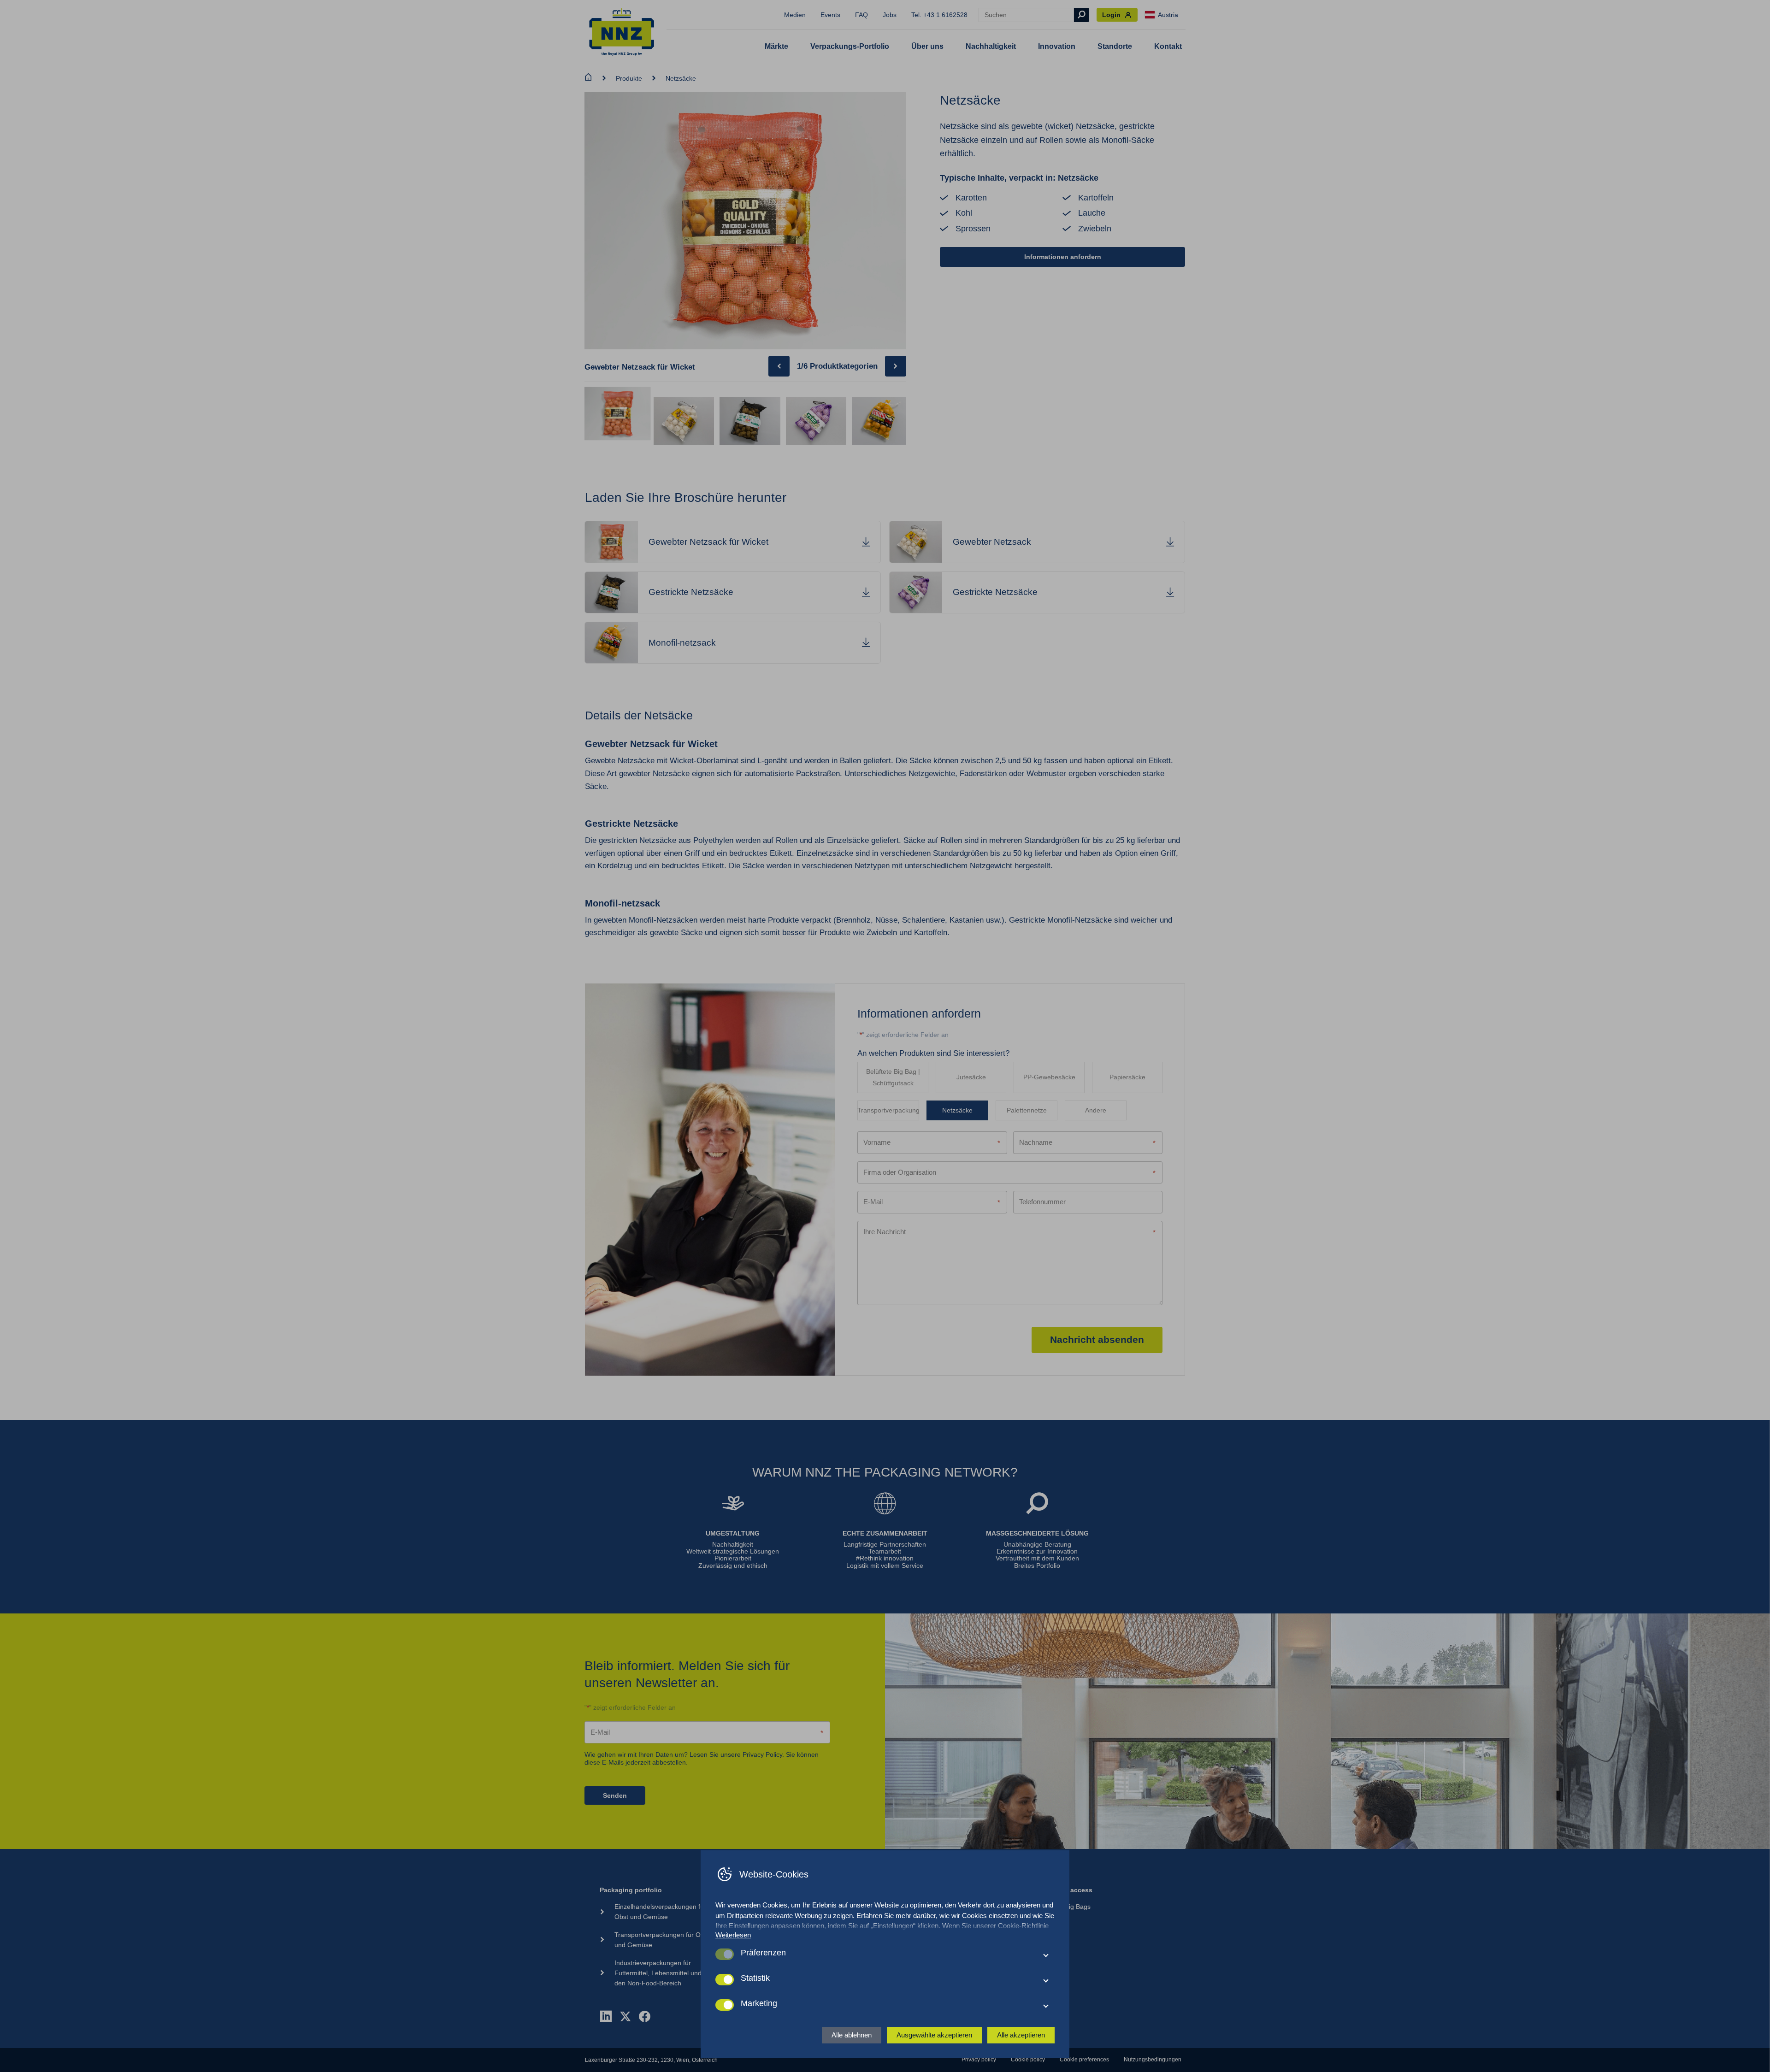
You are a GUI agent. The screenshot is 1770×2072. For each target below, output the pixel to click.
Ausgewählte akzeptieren (934, 2035)
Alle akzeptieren (1021, 2035)
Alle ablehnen (852, 2035)
